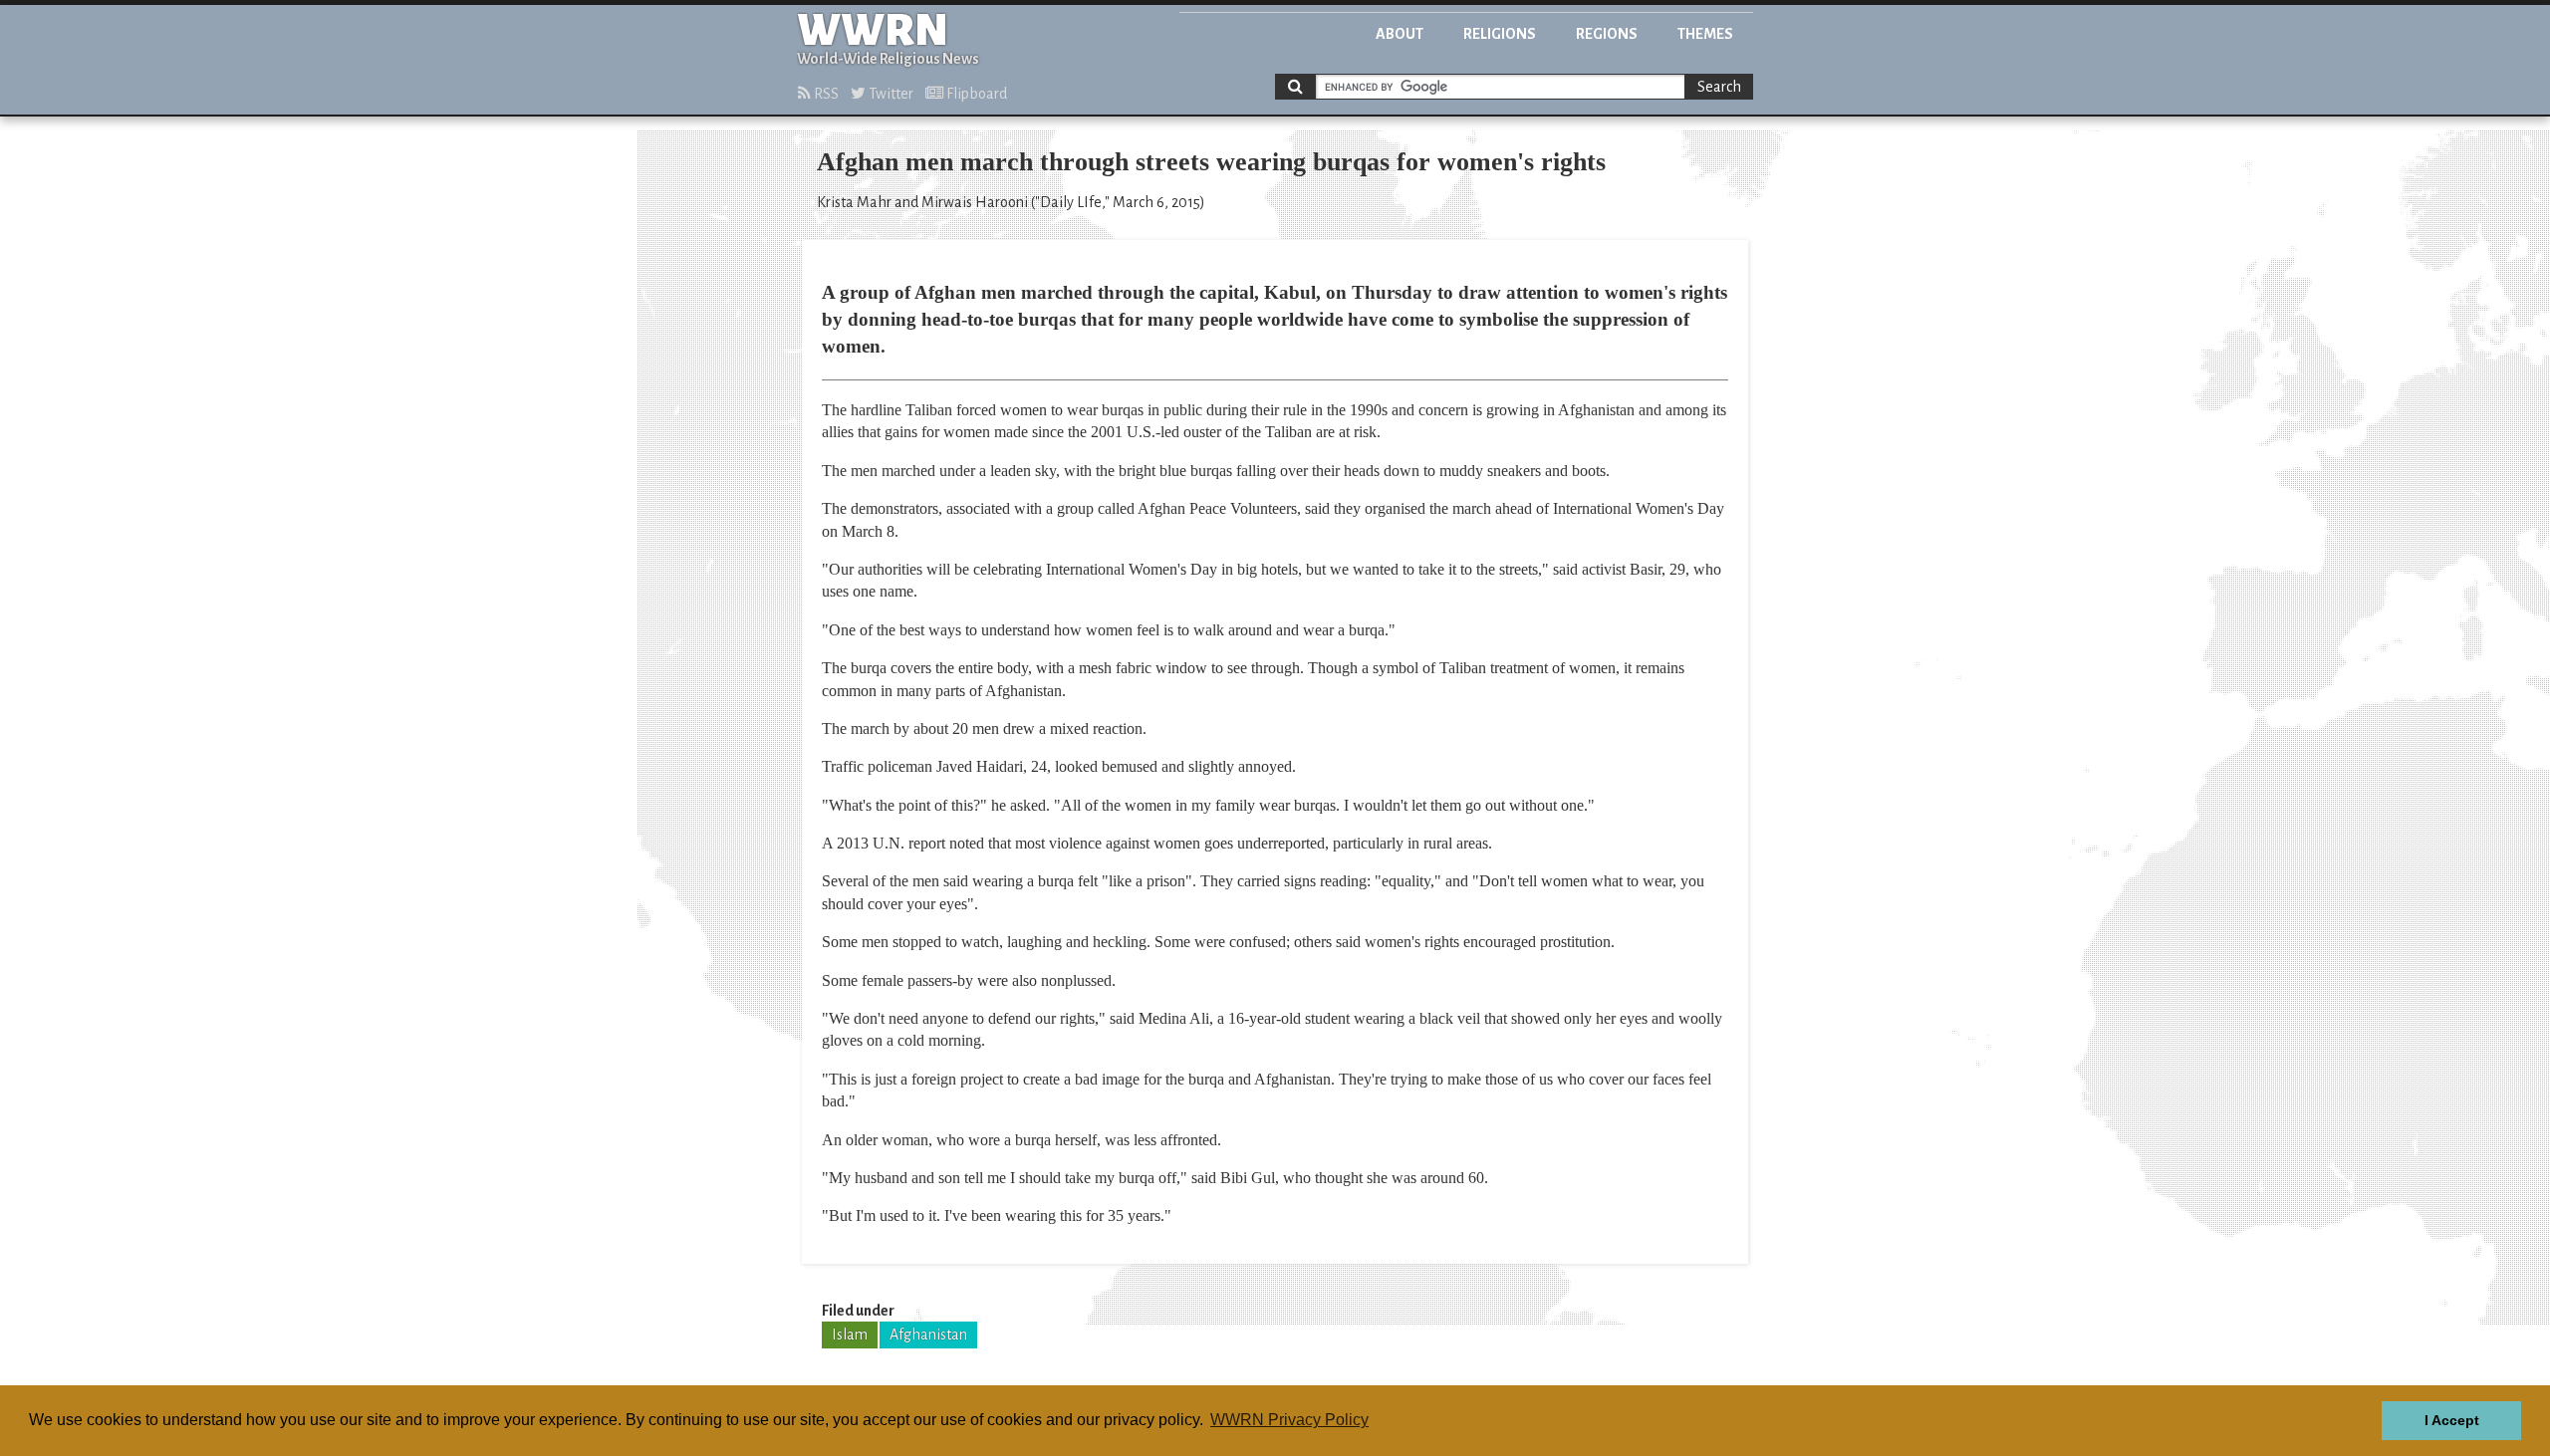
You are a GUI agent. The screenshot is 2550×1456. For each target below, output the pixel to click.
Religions (1500, 34)
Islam (850, 1335)
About (1400, 34)
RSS (825, 94)
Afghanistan (928, 1335)
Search (1719, 87)
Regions (1607, 34)
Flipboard (975, 94)
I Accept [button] (2452, 1420)
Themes (1705, 34)
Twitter (890, 94)
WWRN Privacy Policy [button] (1289, 1420)
